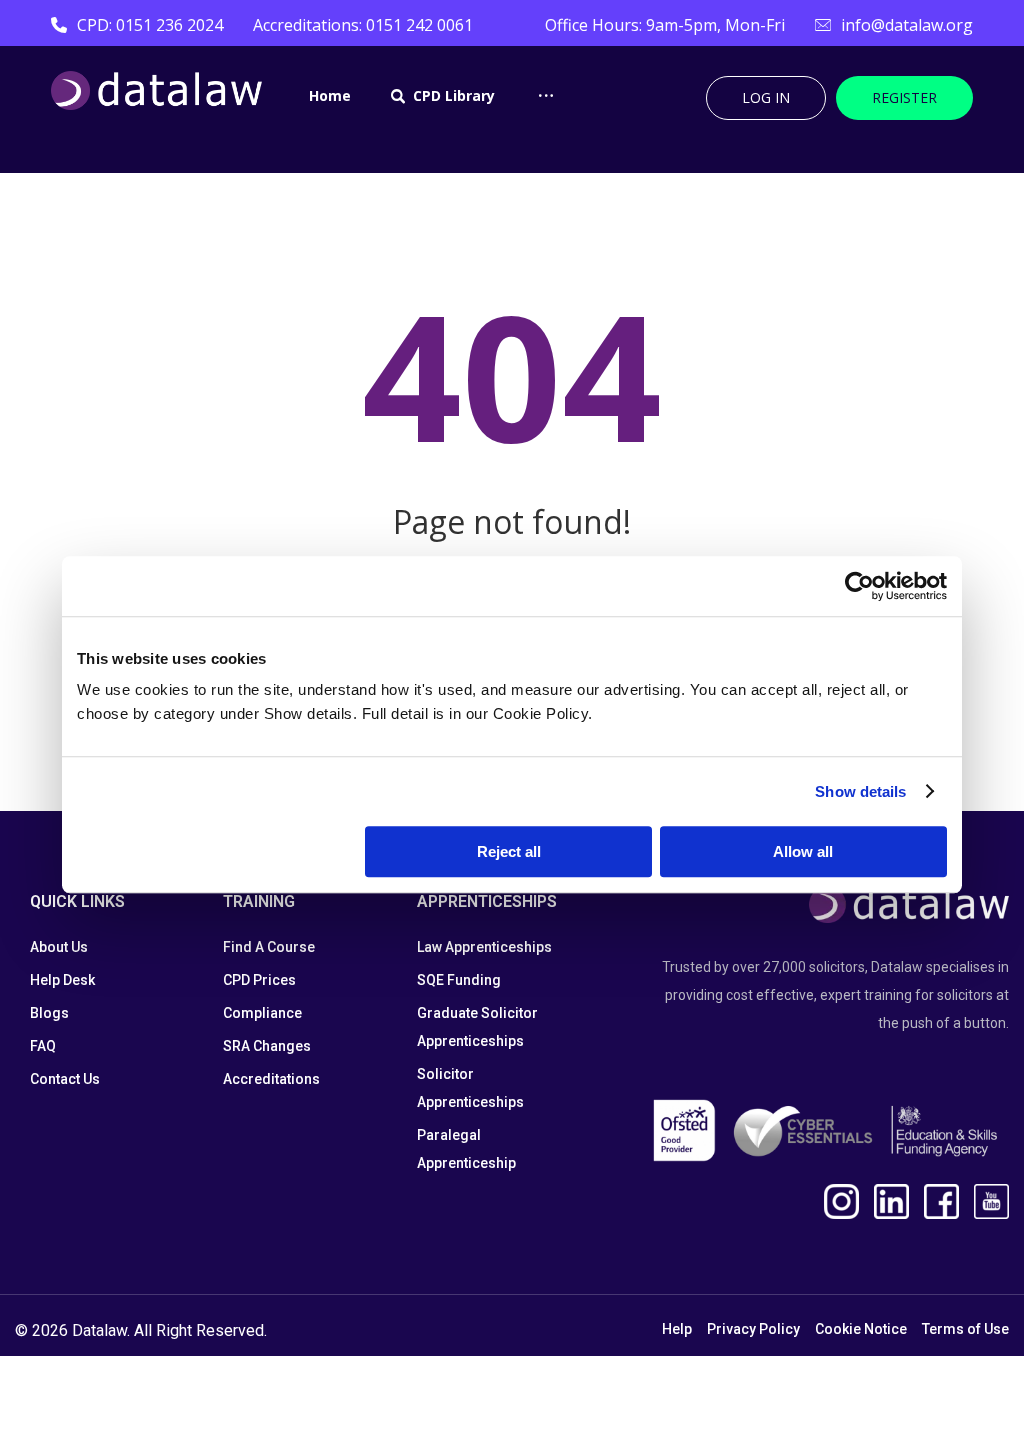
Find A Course (269, 947)
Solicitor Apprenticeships (470, 1088)
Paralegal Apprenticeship (466, 1149)
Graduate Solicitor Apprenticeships (477, 1027)
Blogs (49, 1013)
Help (677, 1329)
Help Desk (62, 980)
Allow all (803, 851)
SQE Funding (459, 980)
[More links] (546, 114)
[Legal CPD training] (156, 90)
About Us (59, 947)
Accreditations (271, 1079)
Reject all (509, 851)
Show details (860, 791)
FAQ (43, 1046)
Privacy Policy (753, 1329)
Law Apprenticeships (484, 947)
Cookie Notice (861, 1329)
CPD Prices (259, 980)
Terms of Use (965, 1329)
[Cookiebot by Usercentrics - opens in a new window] (859, 586)
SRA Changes (267, 1046)
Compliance (262, 1013)
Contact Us (65, 1079)
